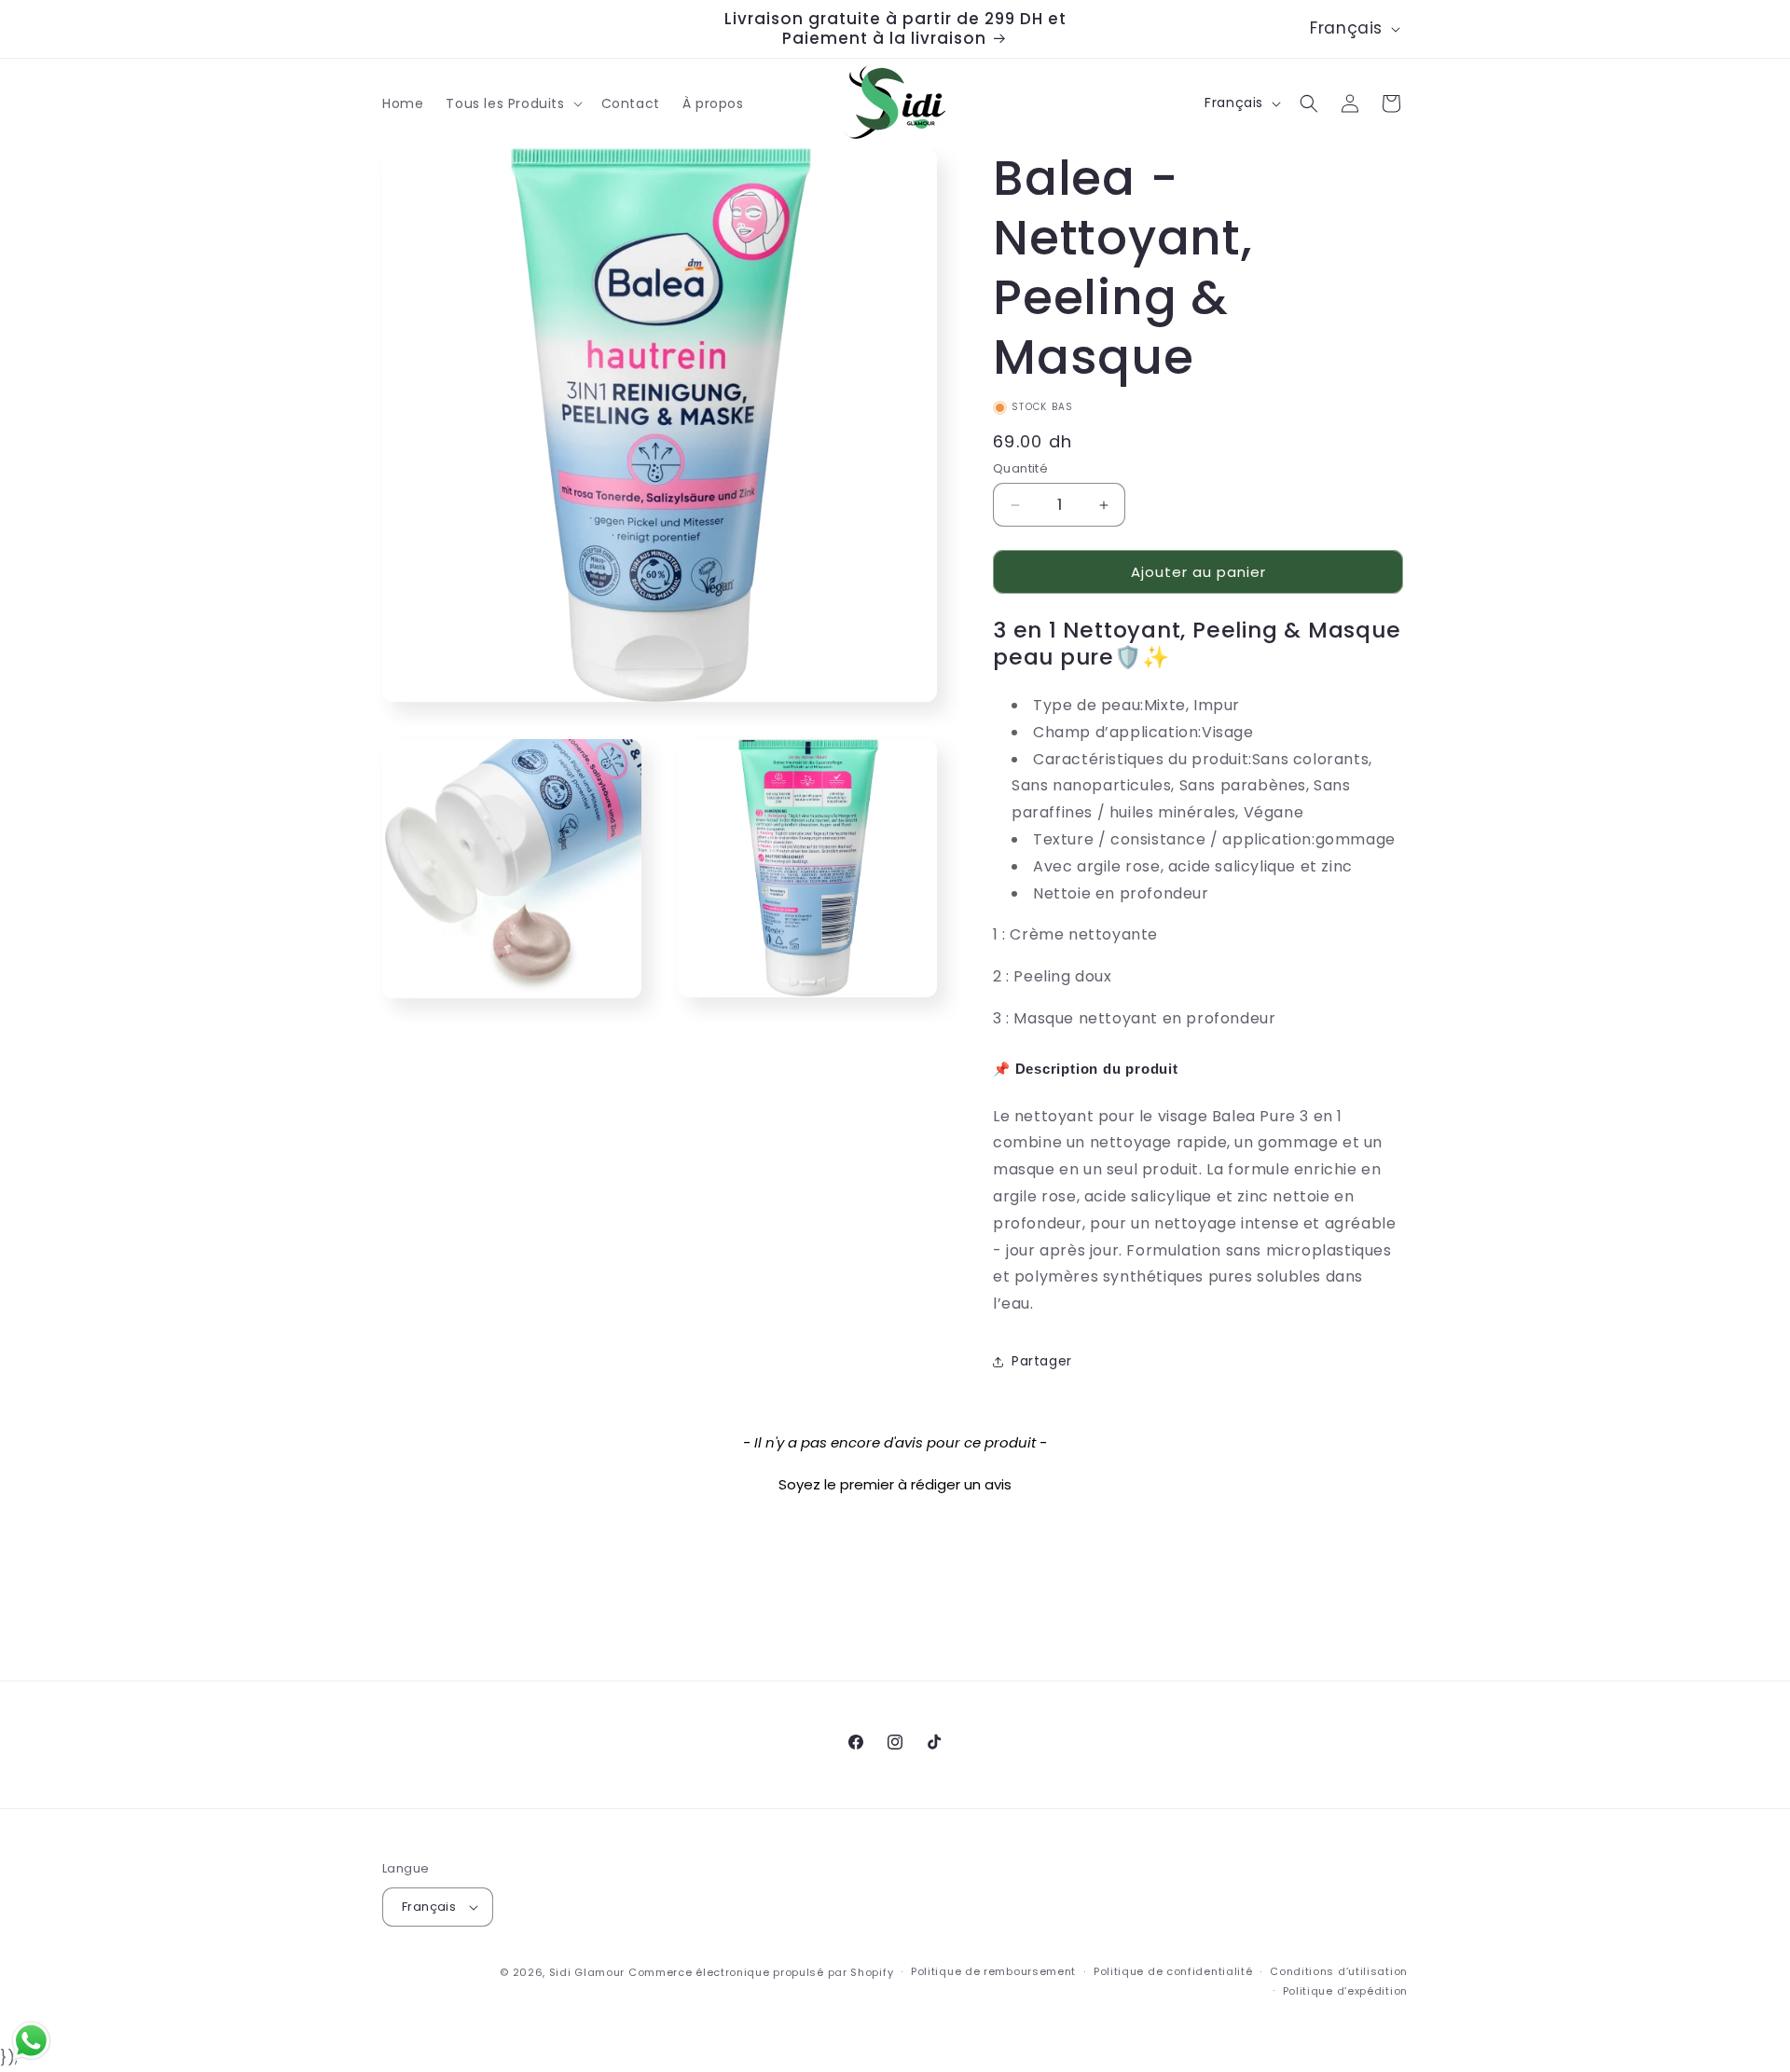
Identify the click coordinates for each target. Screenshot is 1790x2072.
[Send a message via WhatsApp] (31, 2041)
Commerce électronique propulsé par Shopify (761, 1972)
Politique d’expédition (1345, 1991)
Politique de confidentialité (1173, 1971)
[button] (512, 103)
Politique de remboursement (993, 1971)
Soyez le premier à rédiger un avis (895, 1484)
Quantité (1020, 468)
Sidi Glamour (587, 1972)
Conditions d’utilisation (1339, 1971)
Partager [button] (1042, 1361)
